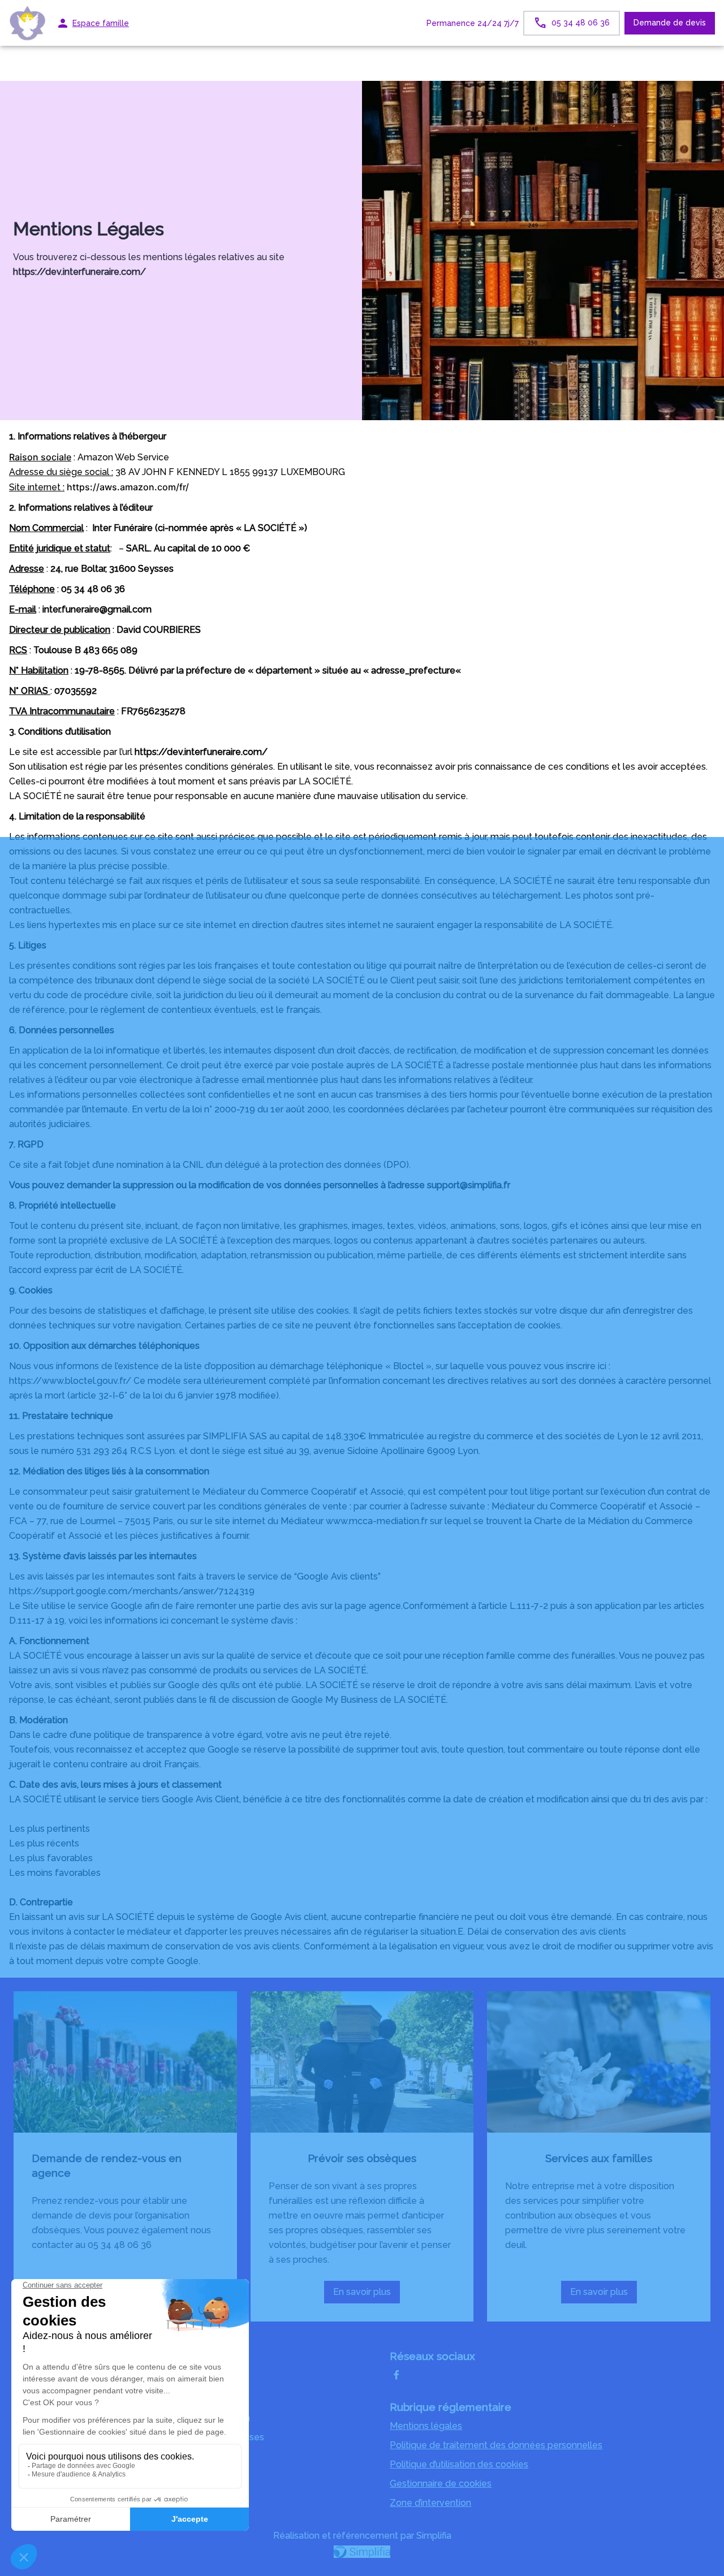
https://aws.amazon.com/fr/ (128, 487)
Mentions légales (426, 2426)
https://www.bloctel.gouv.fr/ (70, 1381)
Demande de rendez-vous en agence (107, 2165)
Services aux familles (599, 2158)
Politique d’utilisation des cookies (459, 2464)
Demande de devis (670, 23)
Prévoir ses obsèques (362, 2158)
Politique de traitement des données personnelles (496, 2445)
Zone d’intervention (430, 2503)
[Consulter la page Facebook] (397, 2375)
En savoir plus (367, 2295)
